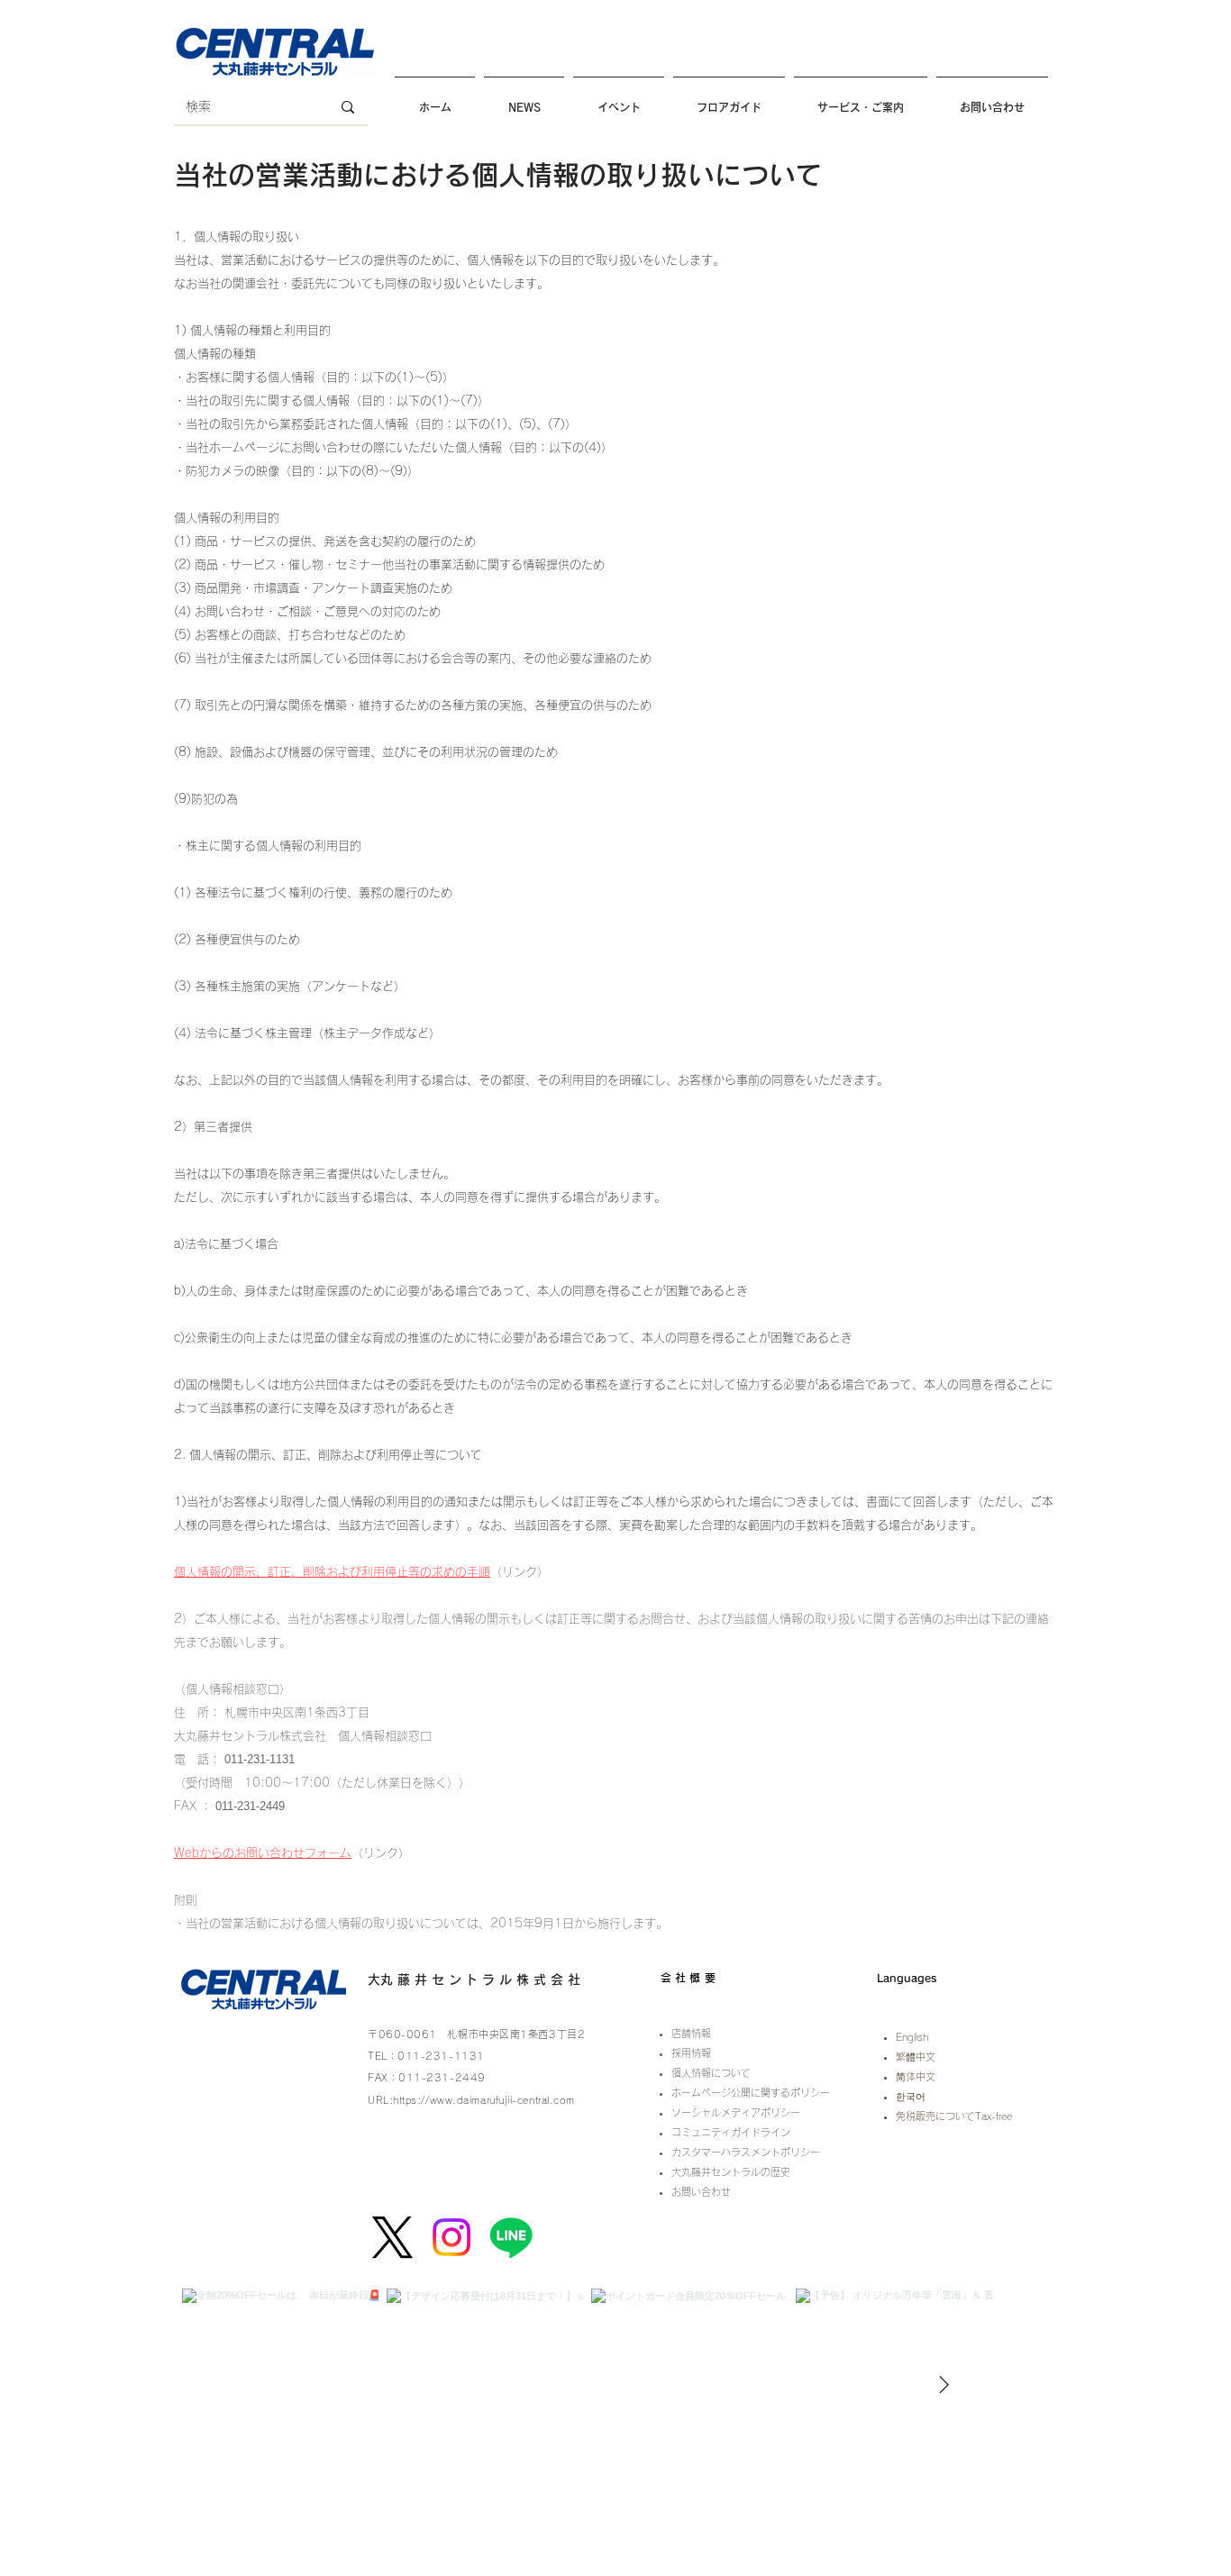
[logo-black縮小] (392, 2237)
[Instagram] (451, 2237)
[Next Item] (944, 2386)
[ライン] (511, 2237)
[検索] (348, 107)
